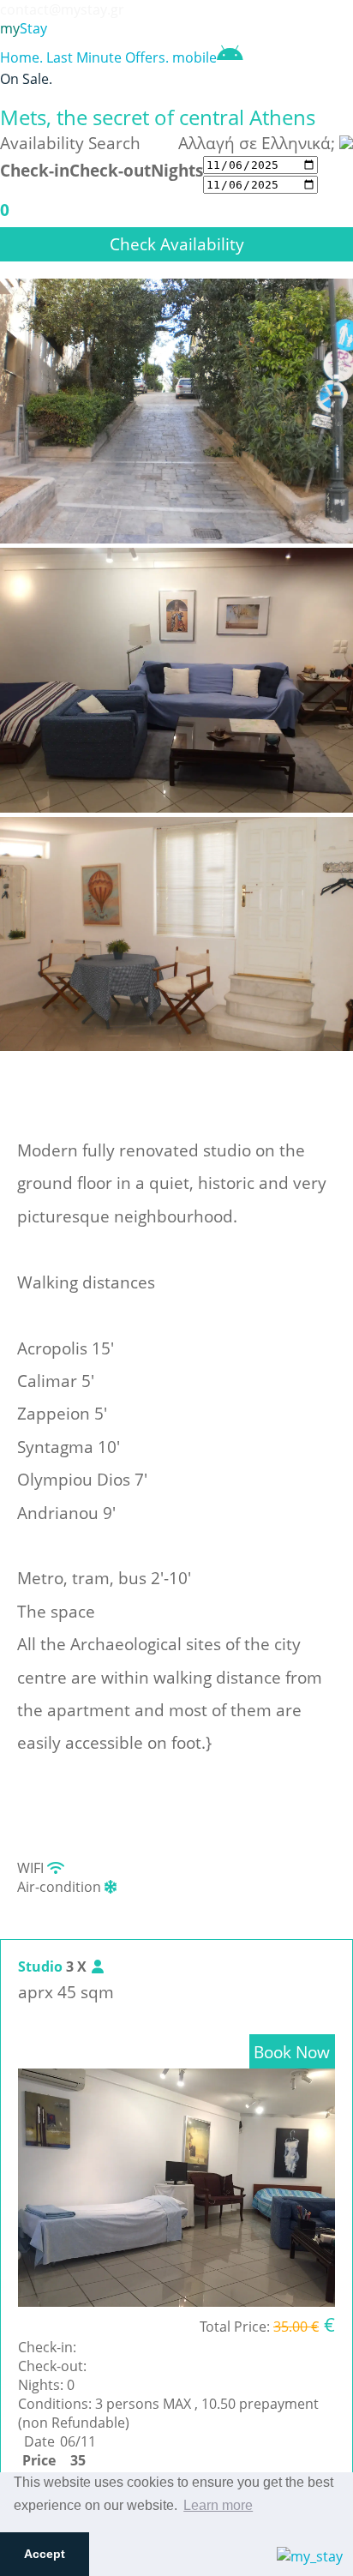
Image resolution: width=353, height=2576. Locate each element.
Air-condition (61, 1887)
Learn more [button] (218, 2505)
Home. (21, 57)
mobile (194, 57)
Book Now (292, 2052)
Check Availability (177, 244)
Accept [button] (45, 2554)
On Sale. (26, 79)
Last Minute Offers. (108, 57)
